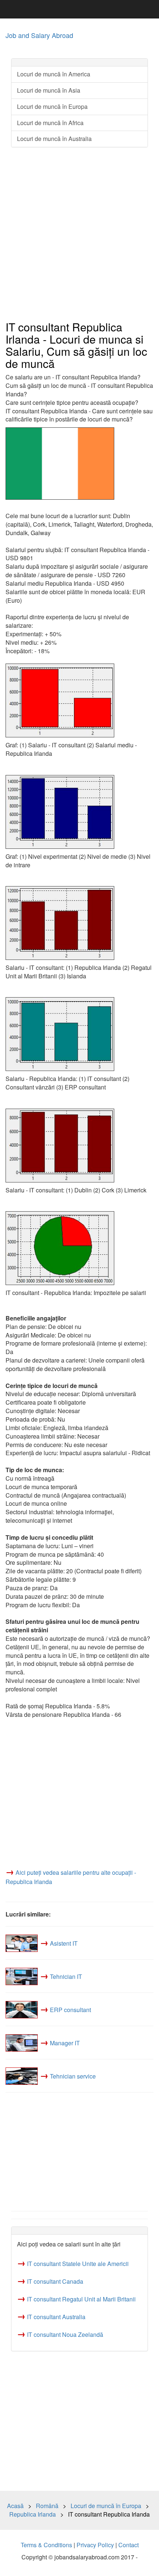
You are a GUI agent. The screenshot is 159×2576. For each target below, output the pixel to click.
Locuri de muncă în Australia (54, 139)
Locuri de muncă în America (54, 74)
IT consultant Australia (56, 2317)
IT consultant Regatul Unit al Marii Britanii (81, 2299)
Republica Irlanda (33, 2514)
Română (47, 2506)
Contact (128, 2545)
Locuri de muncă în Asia (49, 90)
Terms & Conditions (46, 2545)
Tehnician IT (66, 1976)
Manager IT (65, 2043)
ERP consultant (70, 2010)
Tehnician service (73, 2076)
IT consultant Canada (55, 2281)
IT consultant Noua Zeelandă (65, 2334)
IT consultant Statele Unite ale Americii (78, 2264)
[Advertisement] (79, 234)
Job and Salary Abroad (39, 35)
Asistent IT (64, 1943)
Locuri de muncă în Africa (50, 123)
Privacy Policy (95, 2545)
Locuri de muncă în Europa (52, 106)
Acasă (15, 2506)
